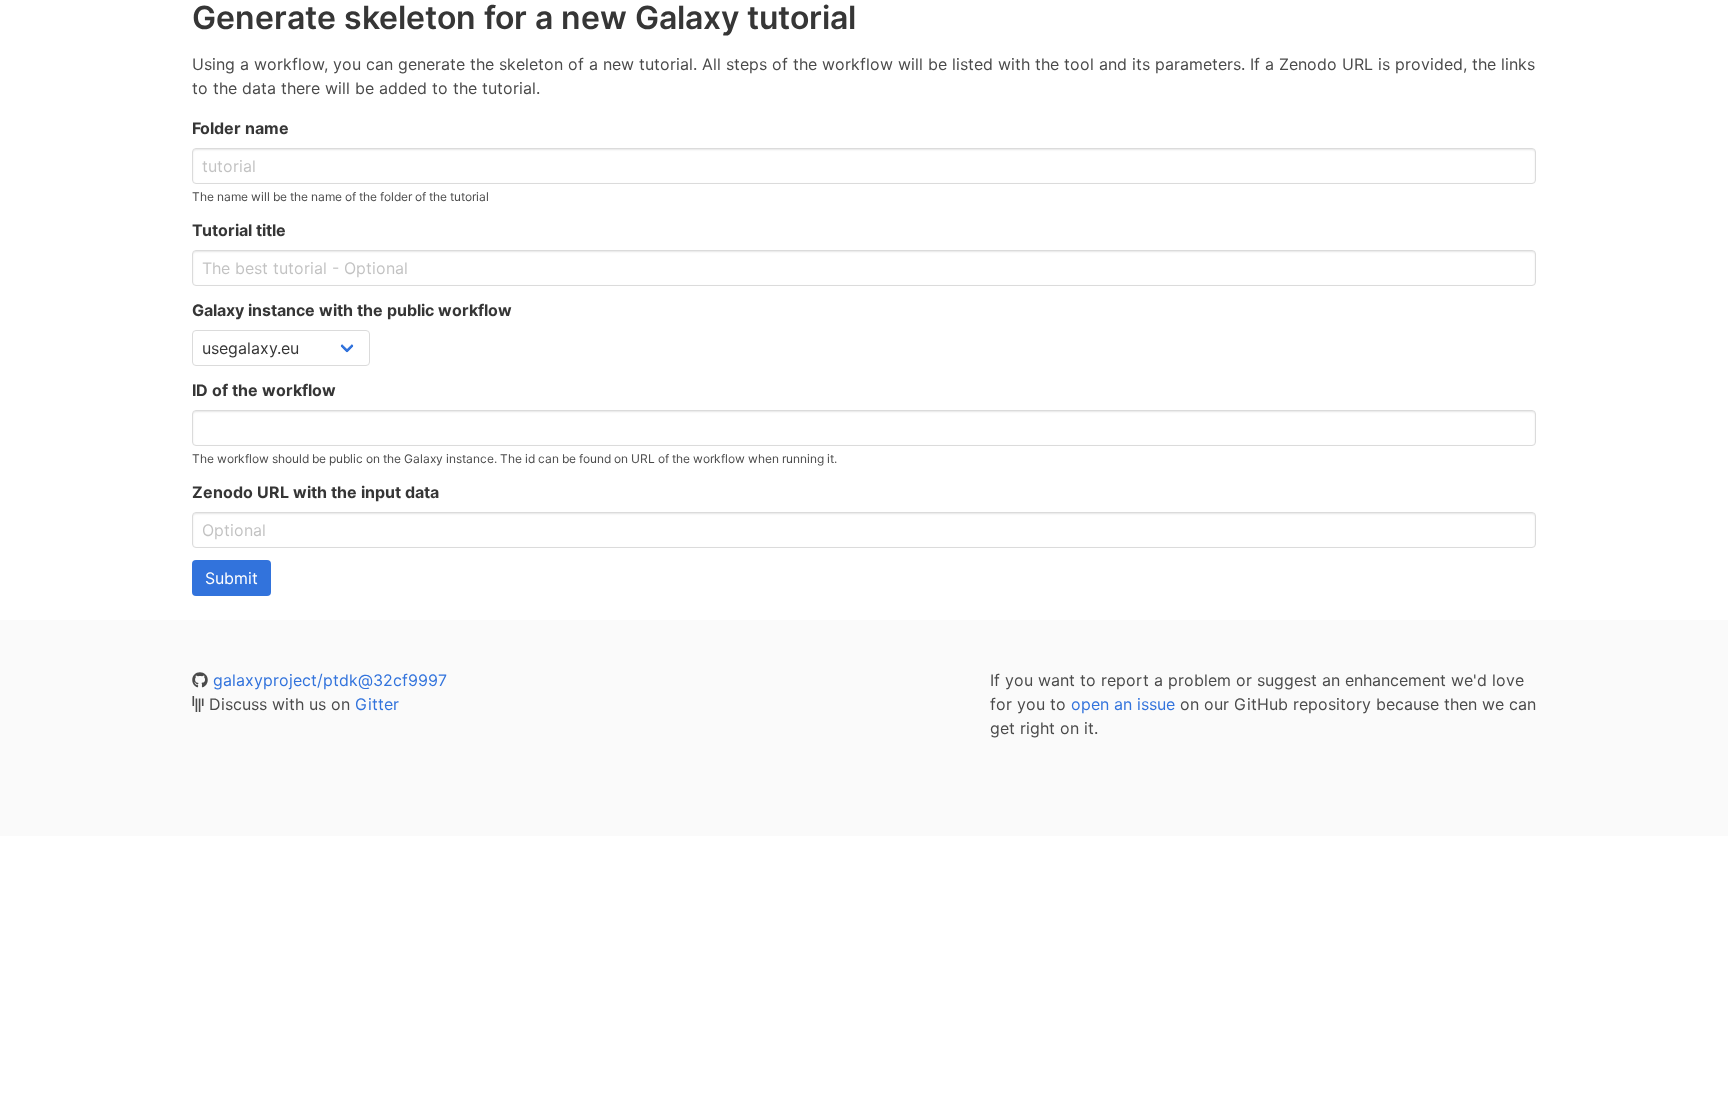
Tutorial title (239, 230)
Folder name (240, 128)
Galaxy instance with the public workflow (352, 310)
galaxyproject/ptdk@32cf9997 (330, 680)
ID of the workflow (264, 390)
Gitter (377, 704)
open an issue (1123, 704)
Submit (231, 578)
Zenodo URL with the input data (315, 492)
